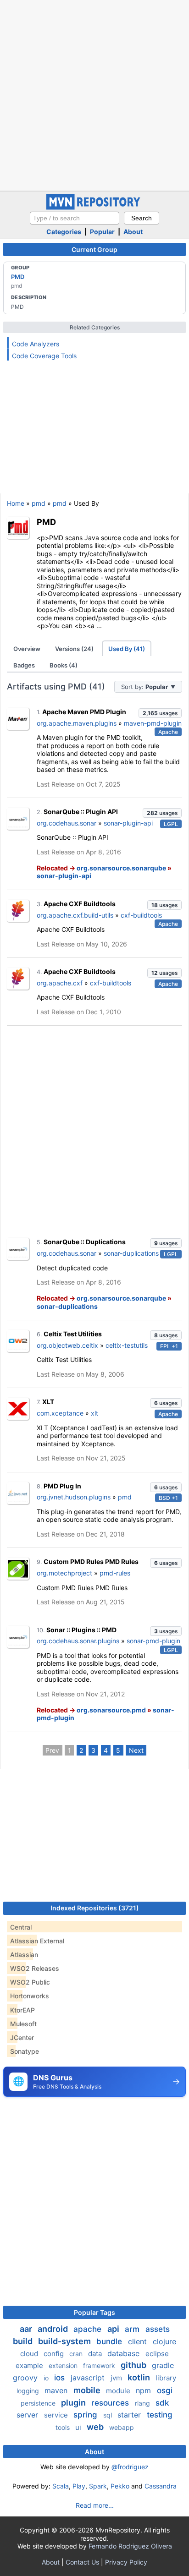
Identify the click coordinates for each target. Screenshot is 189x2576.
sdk (162, 2403)
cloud (30, 2354)
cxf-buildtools (141, 915)
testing (160, 2415)
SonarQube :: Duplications (85, 1242)
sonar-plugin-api (128, 823)
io (47, 2378)
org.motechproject (64, 1573)
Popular (102, 232)
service (57, 2415)
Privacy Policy (126, 2562)
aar (27, 2329)
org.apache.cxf (60, 983)
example (30, 2365)
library (166, 2378)
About (133, 232)
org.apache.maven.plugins (77, 723)
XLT (48, 1402)
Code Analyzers (36, 344)
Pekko (120, 2486)
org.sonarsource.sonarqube (121, 868)
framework (100, 2365)
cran (77, 2354)
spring (86, 2415)
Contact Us (82, 2562)
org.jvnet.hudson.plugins (74, 1497)
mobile (88, 2390)
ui (79, 2427)
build (24, 2341)
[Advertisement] (94, 94)
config (55, 2354)
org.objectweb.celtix (67, 1345)
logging (29, 2391)
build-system (65, 2341)
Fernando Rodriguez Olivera (130, 2546)
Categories (64, 232)
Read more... (95, 2505)
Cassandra (161, 2486)
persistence (39, 2403)
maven (57, 2390)
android (54, 2329)
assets (158, 2329)
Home (16, 503)
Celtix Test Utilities (73, 1334)
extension (64, 2365)
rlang (143, 2403)
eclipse (157, 2354)
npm (145, 2390)
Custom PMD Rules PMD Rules (91, 1561)
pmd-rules (115, 1573)
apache (89, 2329)
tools (64, 2427)
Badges (24, 665)
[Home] (94, 207)
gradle (163, 2365)
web (96, 2427)
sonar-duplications (131, 1253)
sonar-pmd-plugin (153, 1641)
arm (133, 2329)
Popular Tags (94, 2312)
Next (136, 1750)
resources (111, 2403)
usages (160, 713)
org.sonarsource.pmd (111, 1710)
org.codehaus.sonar (67, 823)
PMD (18, 277)
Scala (61, 2486)
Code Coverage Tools (44, 356)
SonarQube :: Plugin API (81, 812)
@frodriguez (130, 2467)
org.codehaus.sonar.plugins (78, 1641)
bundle (110, 2341)
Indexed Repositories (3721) (95, 1908)
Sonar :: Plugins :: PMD (81, 1630)
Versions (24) (74, 649)
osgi (165, 2390)
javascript (89, 2378)
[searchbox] (75, 218)
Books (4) (64, 665)
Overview (27, 649)
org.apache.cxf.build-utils (75, 915)
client (139, 2341)
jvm (117, 2378)
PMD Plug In (62, 1486)
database (125, 2353)
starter (130, 2415)
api (114, 2329)
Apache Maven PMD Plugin (84, 712)
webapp (122, 2427)
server (28, 2415)
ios (61, 2378)
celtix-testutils (127, 1345)
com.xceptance (60, 1413)
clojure (164, 2341)
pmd (39, 503)
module (119, 2391)
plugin (74, 2403)
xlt (94, 1413)
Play (79, 2486)
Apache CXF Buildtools (80, 904)
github (134, 2365)
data (96, 2354)
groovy (26, 2378)
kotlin (140, 2377)
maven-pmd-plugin (153, 723)
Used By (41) (127, 649)
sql (108, 2415)
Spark (98, 2486)
